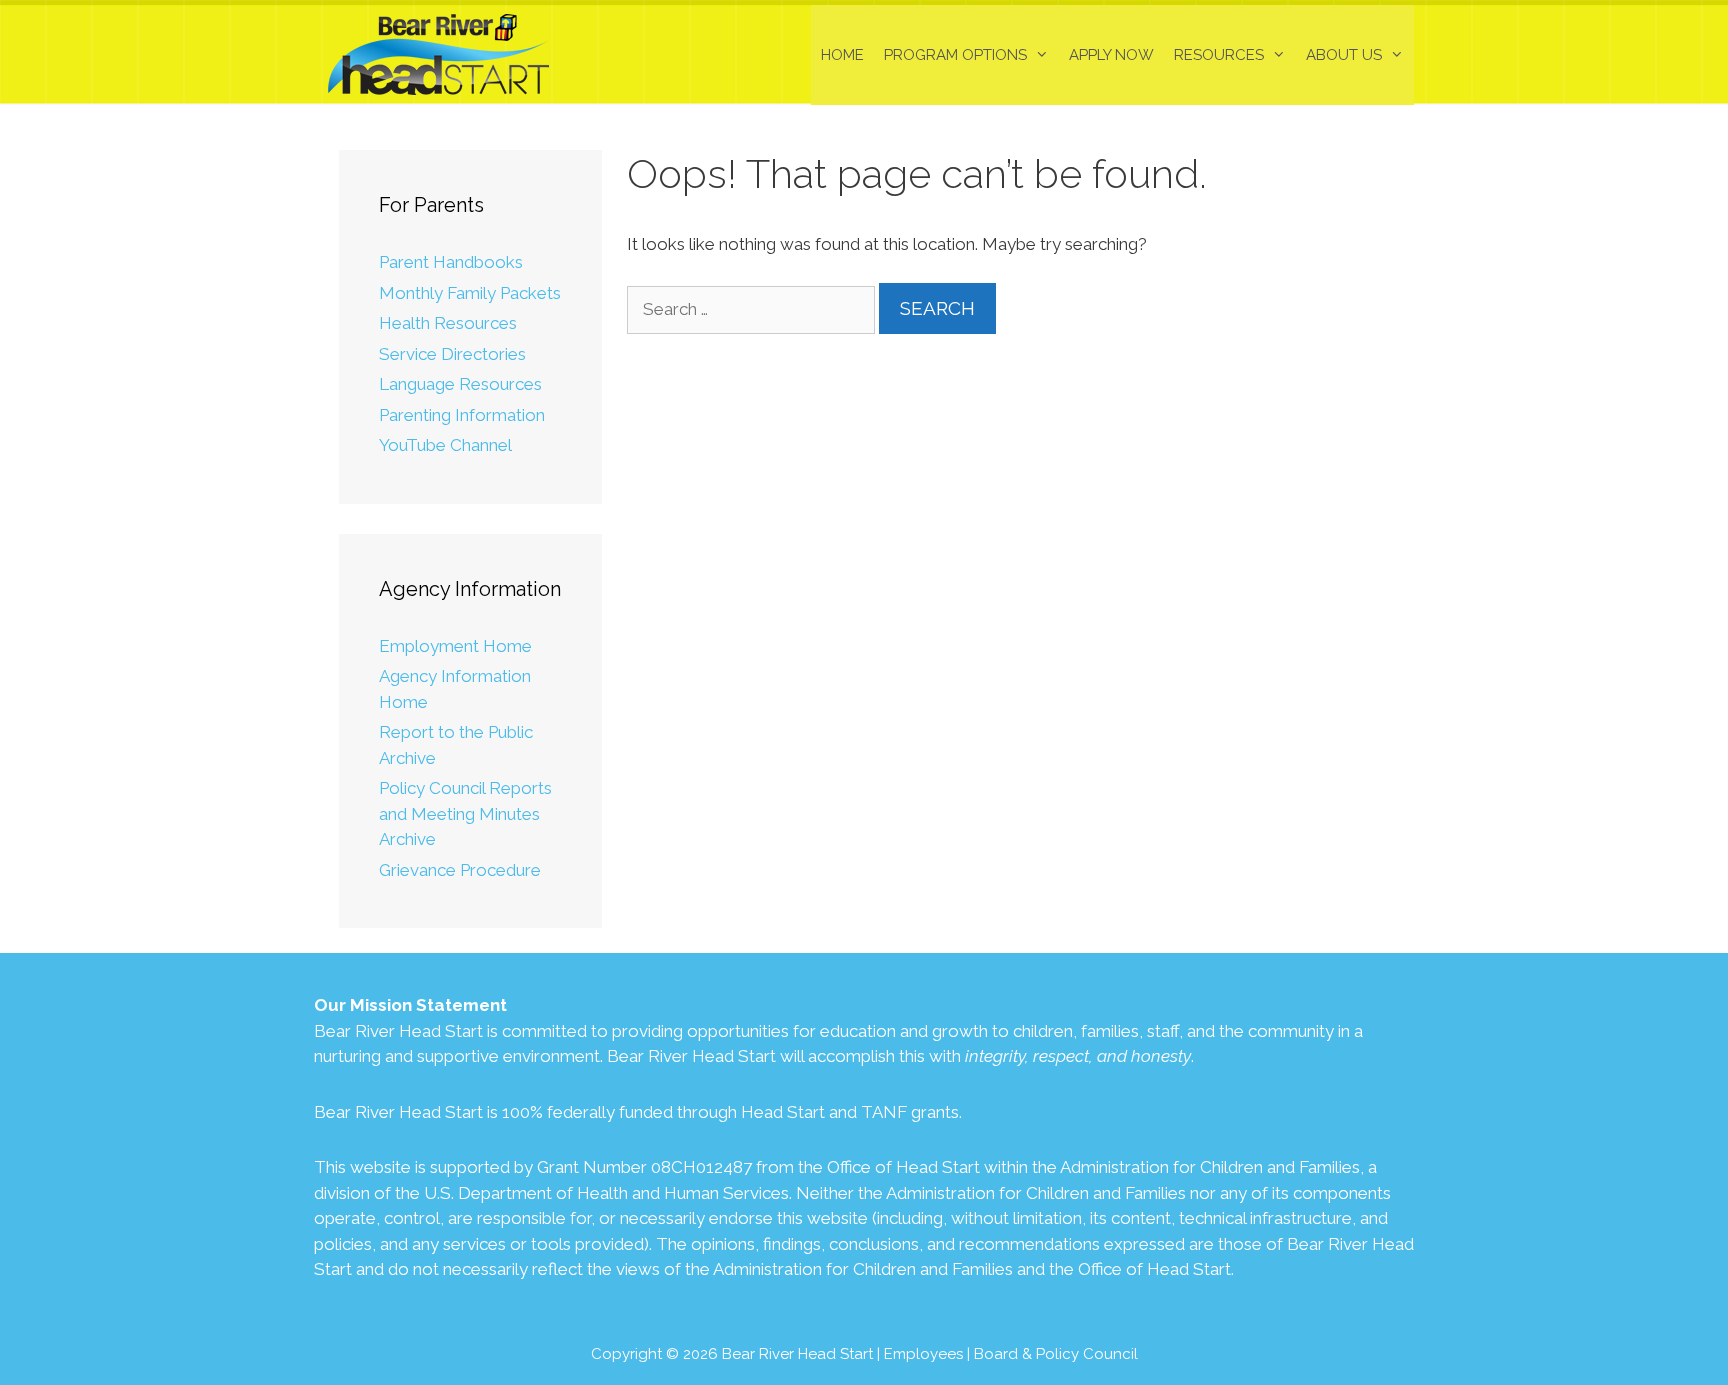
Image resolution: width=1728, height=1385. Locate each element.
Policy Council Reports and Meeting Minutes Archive (465, 813)
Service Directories (452, 354)
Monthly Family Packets (470, 293)
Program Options (955, 55)
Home (842, 55)
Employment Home (455, 646)
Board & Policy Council (1056, 1354)
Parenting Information (462, 415)
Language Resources (460, 384)
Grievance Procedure (460, 870)
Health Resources (448, 323)
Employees (923, 1354)
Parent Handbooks (451, 262)
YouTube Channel (445, 445)
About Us (1344, 55)
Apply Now (1111, 55)
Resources (1219, 55)
